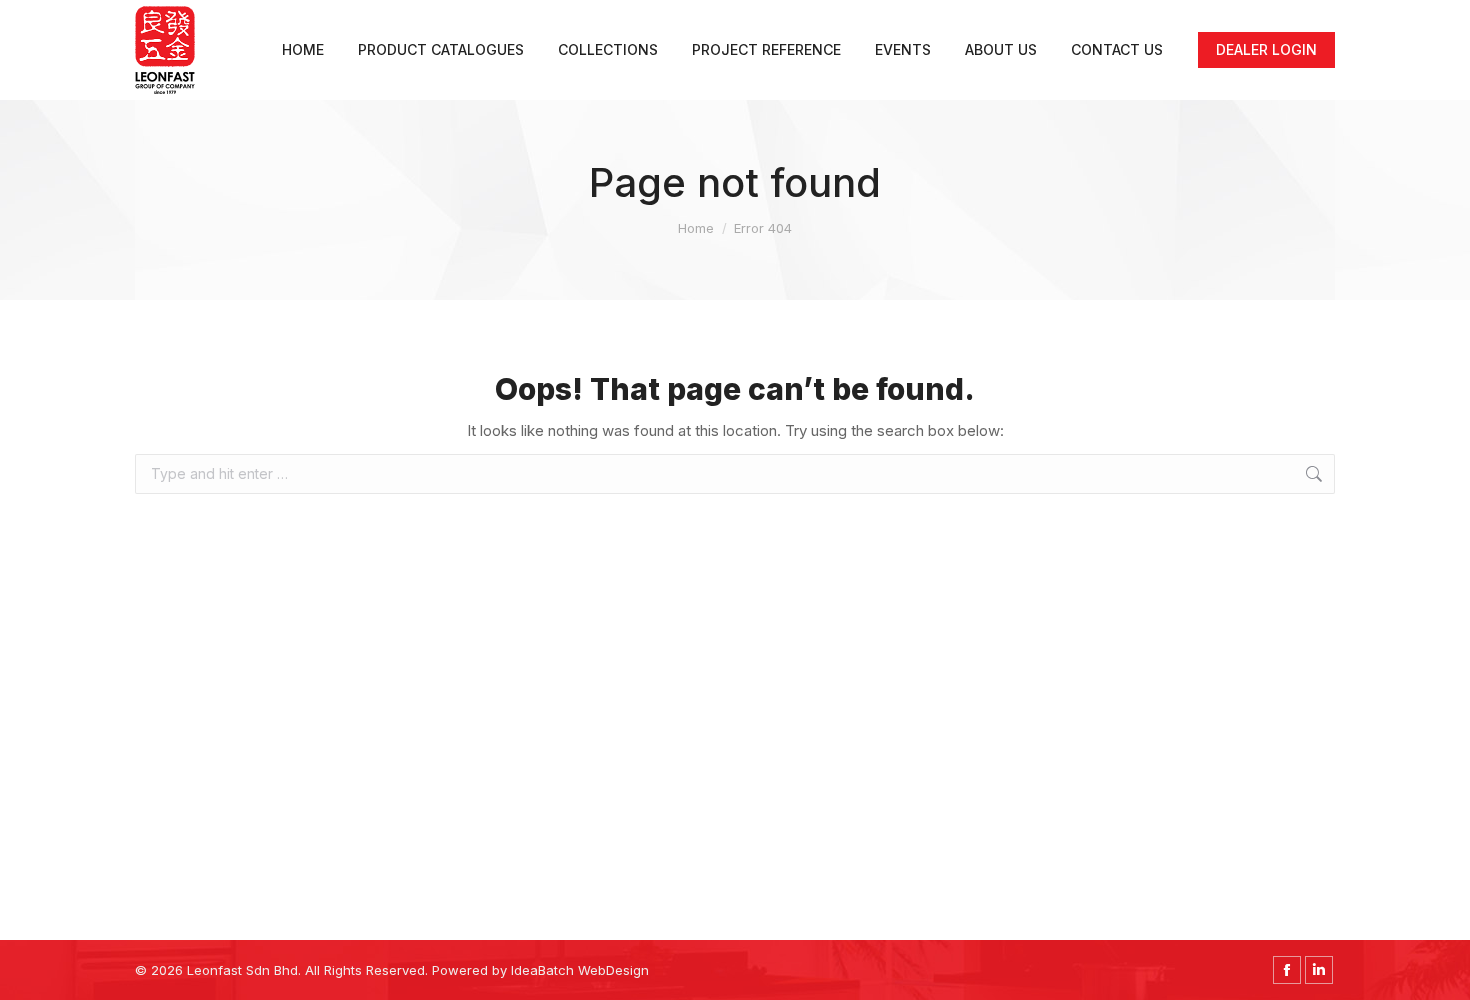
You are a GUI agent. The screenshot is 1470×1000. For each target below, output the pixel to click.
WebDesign (613, 970)
